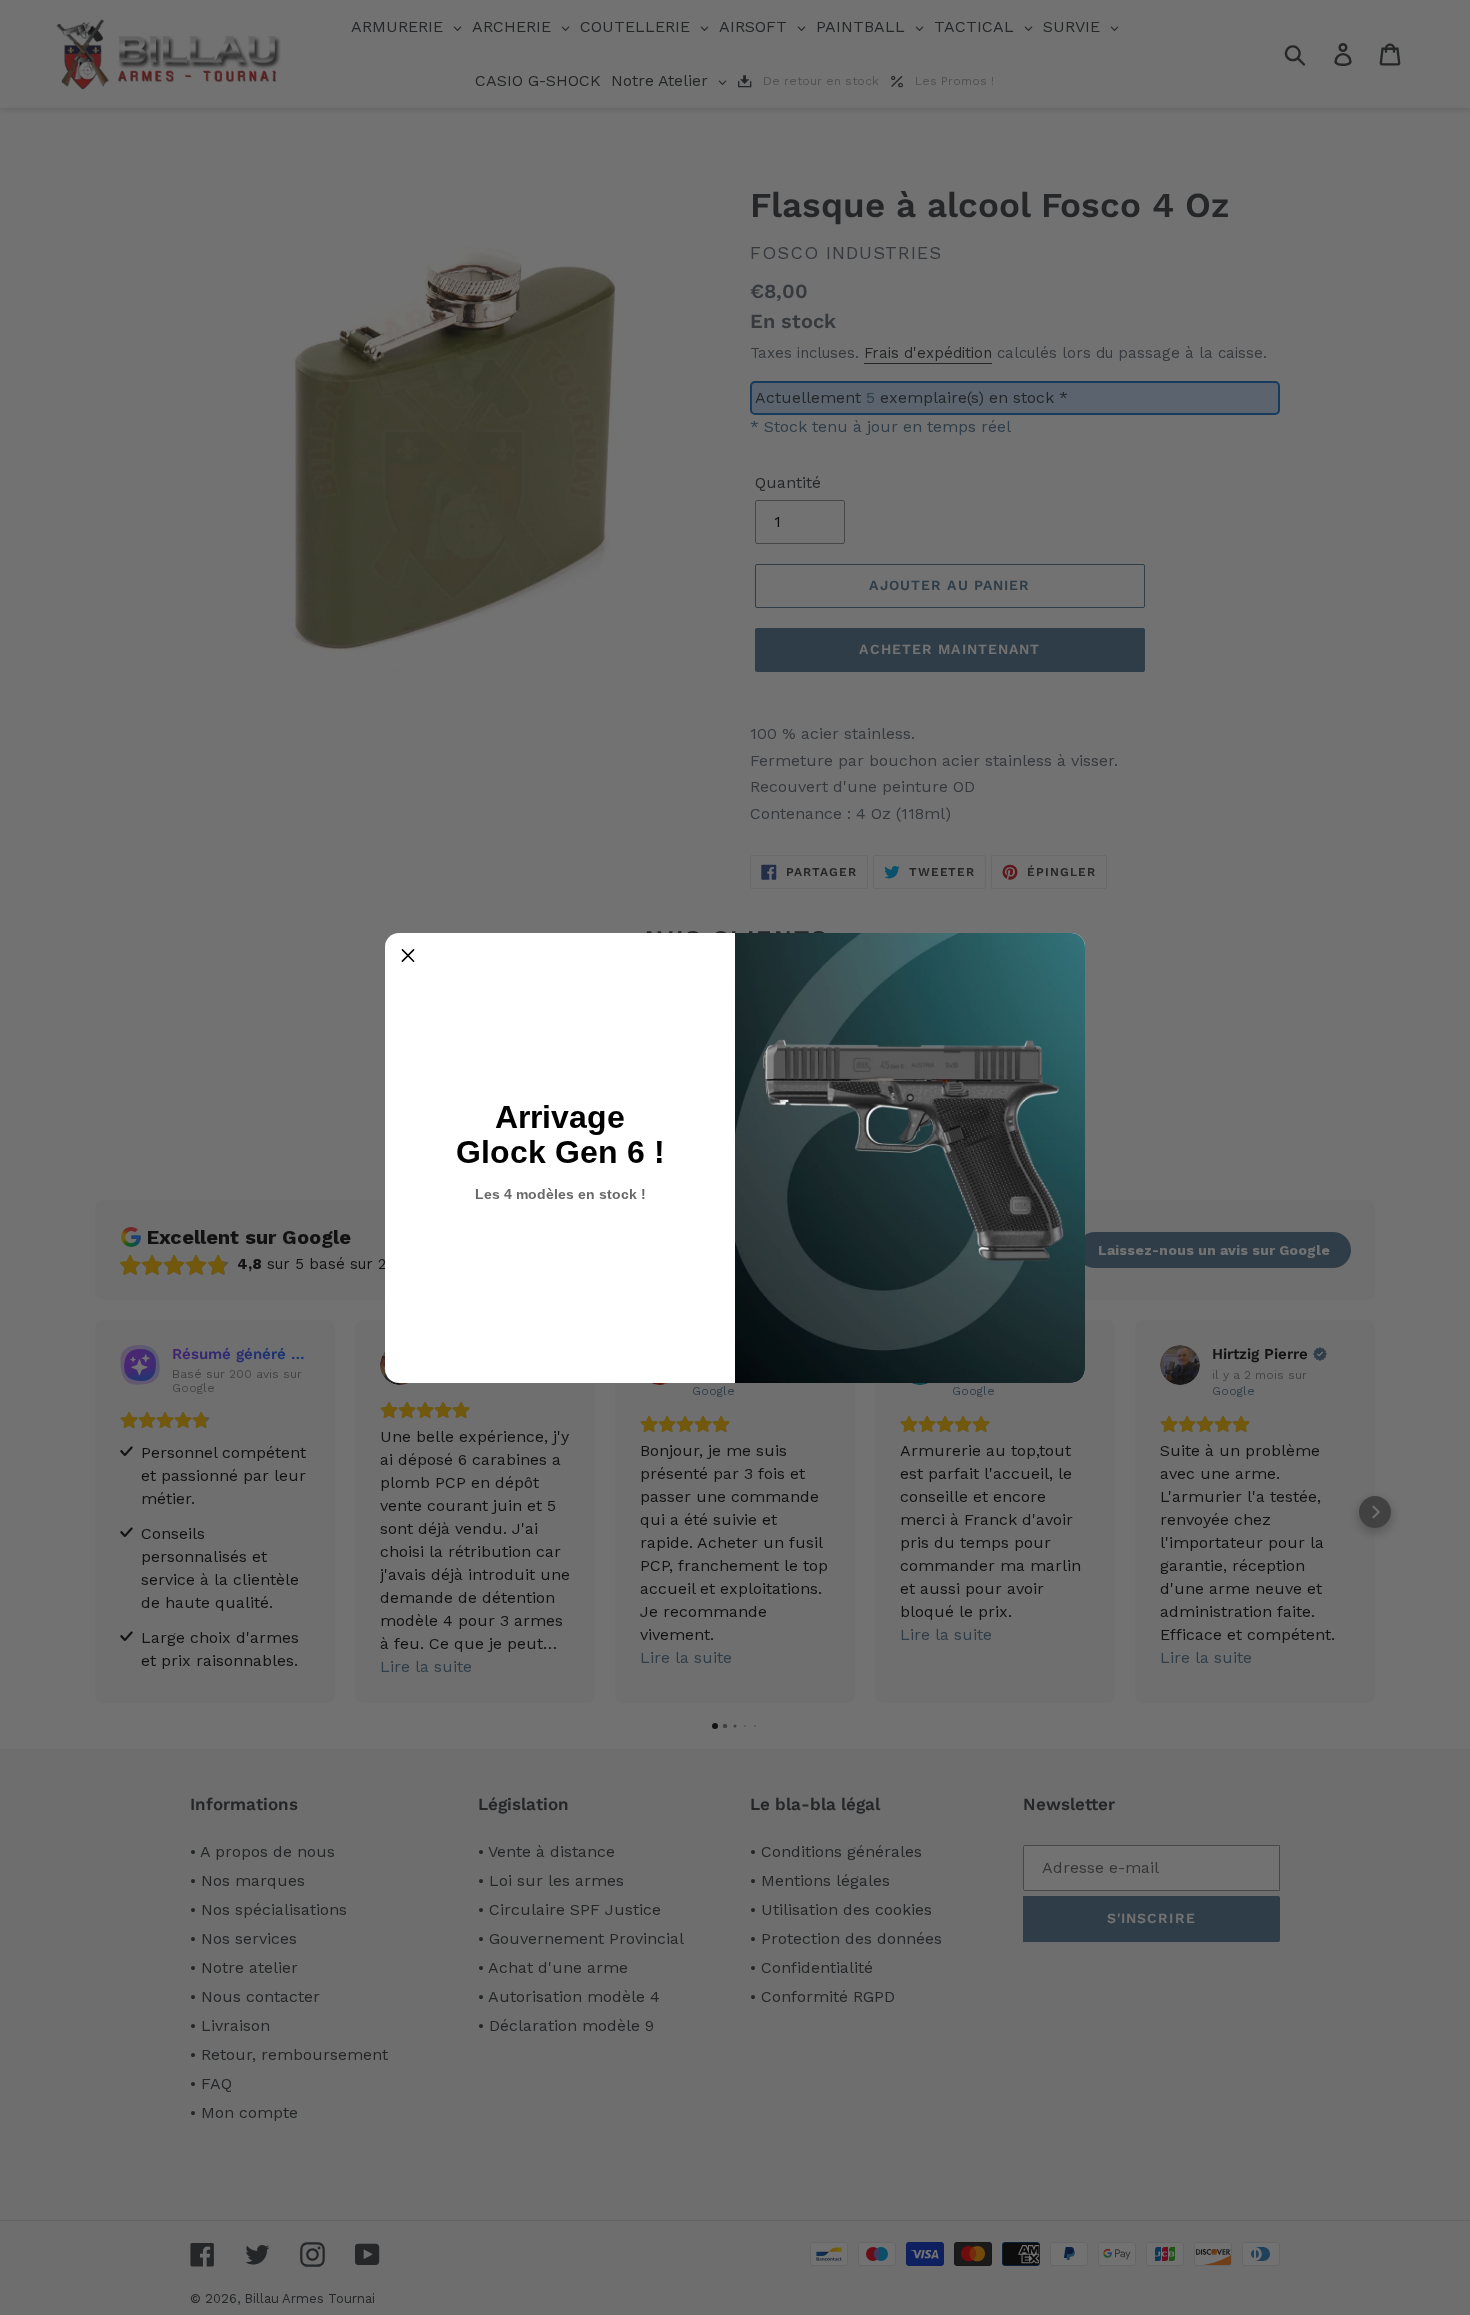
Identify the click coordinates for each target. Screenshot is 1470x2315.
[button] (408, 956)
